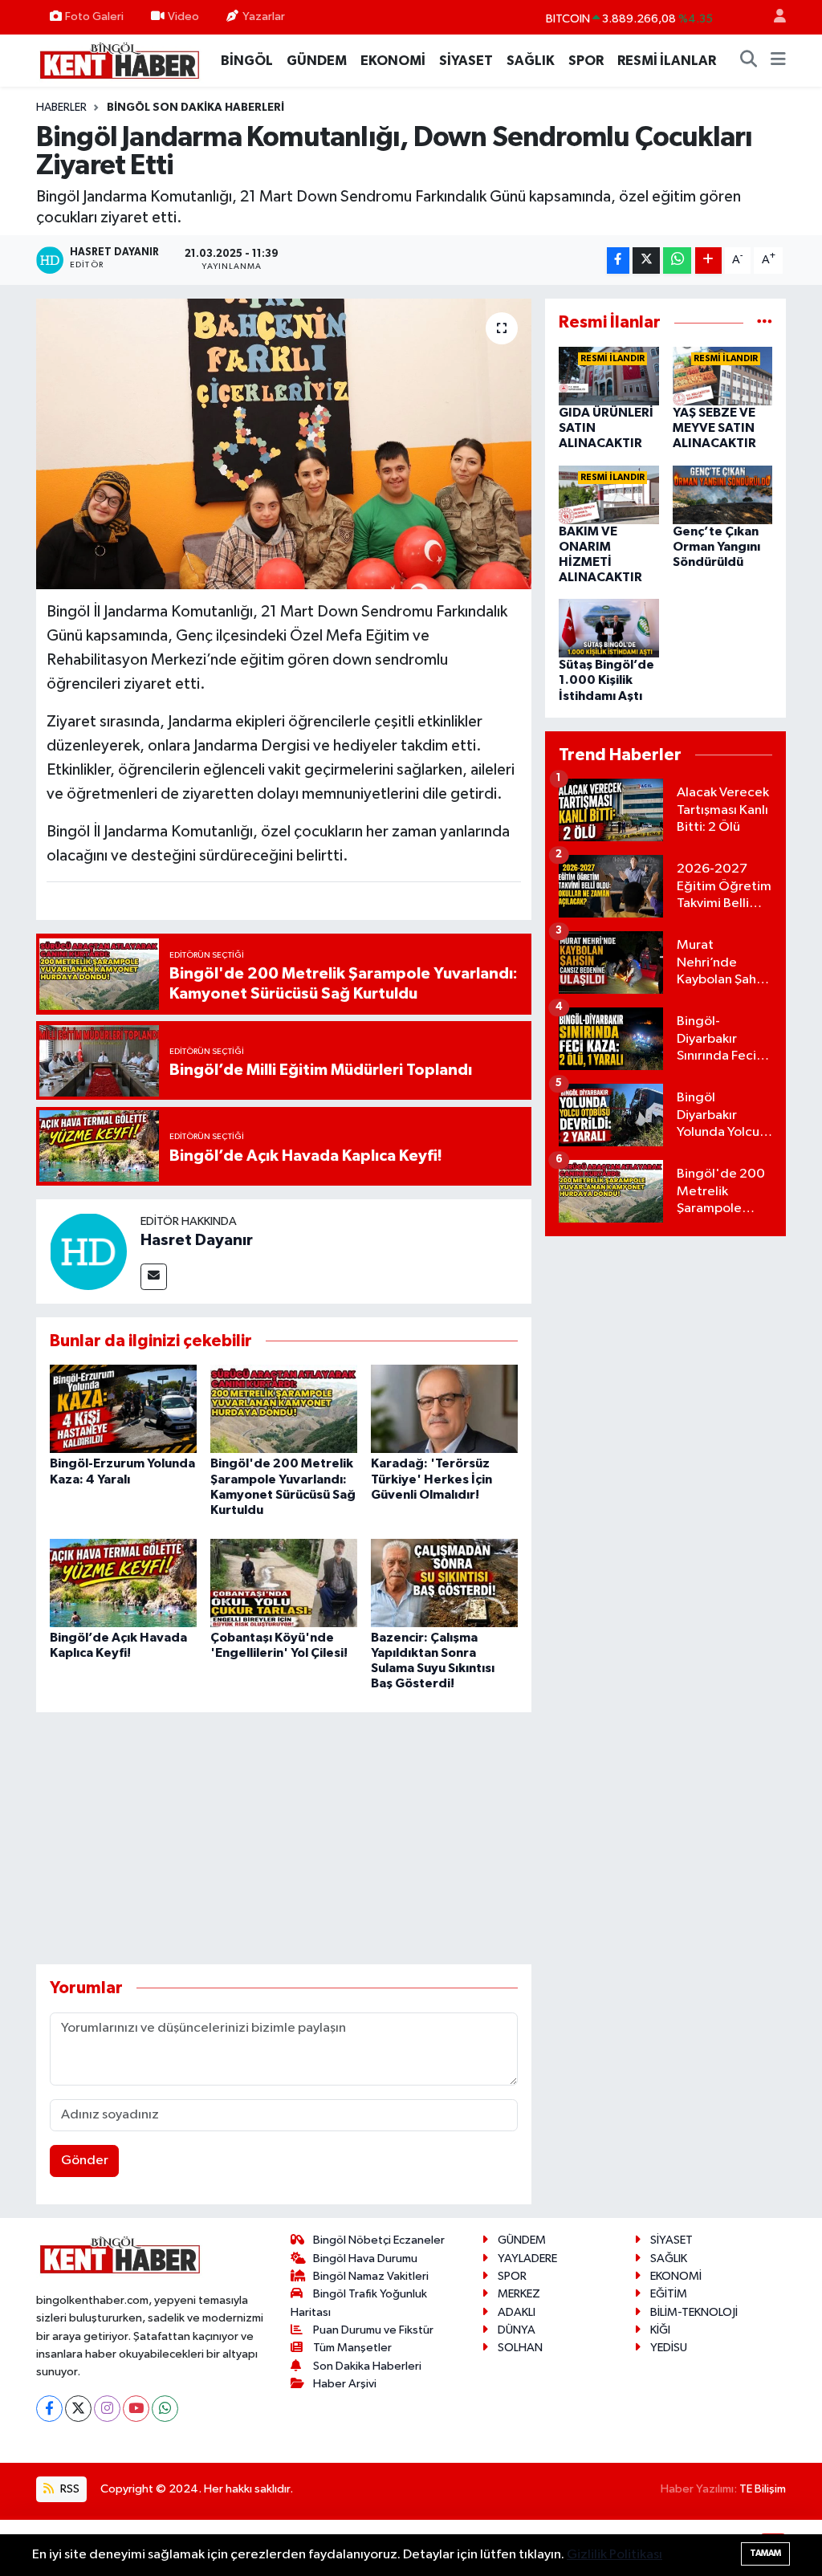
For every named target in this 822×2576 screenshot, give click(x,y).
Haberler (61, 108)
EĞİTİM (669, 2294)
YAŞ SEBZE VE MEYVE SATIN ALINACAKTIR (714, 428)
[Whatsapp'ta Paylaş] (677, 260)
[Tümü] (765, 322)
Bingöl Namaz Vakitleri (371, 2276)
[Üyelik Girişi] (773, 17)
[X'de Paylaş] (646, 260)
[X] (78, 2409)
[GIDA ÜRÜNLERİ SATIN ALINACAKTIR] (609, 376)
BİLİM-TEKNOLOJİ (694, 2312)
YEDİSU (669, 2348)
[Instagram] (107, 2409)
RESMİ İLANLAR (667, 61)
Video (183, 16)
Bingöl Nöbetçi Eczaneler (379, 2240)
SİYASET (466, 61)
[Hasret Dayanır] (88, 1251)
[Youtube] (136, 2409)
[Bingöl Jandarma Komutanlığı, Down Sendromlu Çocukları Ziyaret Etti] (284, 444)
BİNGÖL (247, 61)
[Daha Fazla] (708, 260)
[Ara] (749, 61)
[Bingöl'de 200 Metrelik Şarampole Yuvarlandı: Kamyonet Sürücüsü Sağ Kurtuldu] (284, 1408)
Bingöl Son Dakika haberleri (195, 108)
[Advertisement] (328, 1838)
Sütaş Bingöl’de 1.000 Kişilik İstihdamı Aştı (606, 680)
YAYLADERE (527, 2259)
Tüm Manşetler (352, 2348)
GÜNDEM (317, 61)
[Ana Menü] (778, 61)
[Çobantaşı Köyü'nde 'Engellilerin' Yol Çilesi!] (284, 1583)
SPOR (586, 61)
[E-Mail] (154, 1277)
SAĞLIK (531, 61)
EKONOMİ (393, 61)
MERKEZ (519, 2294)
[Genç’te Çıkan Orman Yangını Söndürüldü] (723, 494)
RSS (69, 2489)
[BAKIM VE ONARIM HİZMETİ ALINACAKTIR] (609, 494)
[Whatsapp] (165, 2409)
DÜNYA (517, 2330)
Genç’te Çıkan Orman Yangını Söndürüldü (716, 547)
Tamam (765, 2553)
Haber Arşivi (345, 2384)
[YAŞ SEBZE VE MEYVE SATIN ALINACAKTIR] (723, 376)
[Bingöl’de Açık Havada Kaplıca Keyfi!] (123, 1583)
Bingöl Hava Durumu (365, 2259)
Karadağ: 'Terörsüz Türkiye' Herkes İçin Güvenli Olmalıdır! (431, 1479)
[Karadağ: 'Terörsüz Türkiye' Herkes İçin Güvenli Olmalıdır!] (444, 1408)
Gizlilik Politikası (614, 2555)
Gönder (85, 2161)
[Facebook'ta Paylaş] (618, 260)
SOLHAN (520, 2348)
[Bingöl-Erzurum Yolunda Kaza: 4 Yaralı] (123, 1408)
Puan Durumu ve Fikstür (373, 2330)
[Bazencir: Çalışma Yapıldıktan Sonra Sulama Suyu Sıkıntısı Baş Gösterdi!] (444, 1583)
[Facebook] (49, 2409)
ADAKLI (517, 2312)
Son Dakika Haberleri (367, 2366)
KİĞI (660, 2330)
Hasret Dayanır (197, 1240)
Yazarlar (264, 16)
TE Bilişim (763, 2489)
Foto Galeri (94, 16)
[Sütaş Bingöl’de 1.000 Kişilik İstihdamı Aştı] (609, 628)
